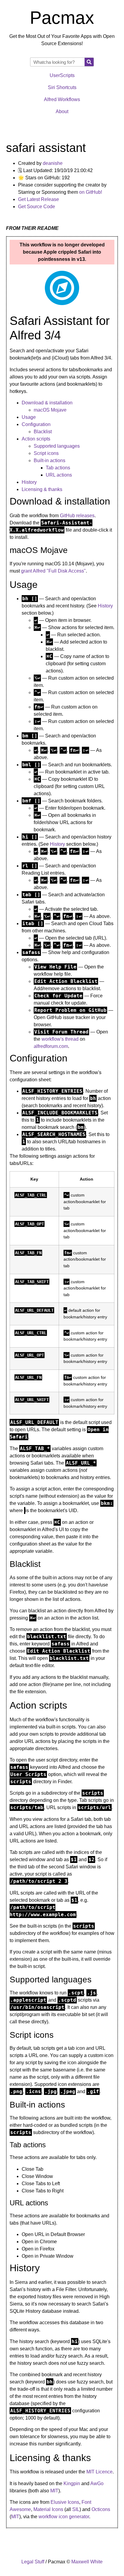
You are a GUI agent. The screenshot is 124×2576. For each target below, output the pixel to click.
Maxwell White (87, 2562)
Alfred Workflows (62, 99)
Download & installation (47, 403)
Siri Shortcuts (62, 87)
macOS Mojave (50, 410)
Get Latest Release (39, 199)
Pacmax (62, 18)
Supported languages (57, 446)
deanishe (53, 163)
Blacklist (43, 432)
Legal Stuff (33, 2562)
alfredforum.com (51, 1046)
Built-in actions (50, 460)
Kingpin (72, 2483)
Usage (29, 417)
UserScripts (62, 75)
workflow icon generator (64, 2517)
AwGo (97, 2483)
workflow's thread (60, 1039)
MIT (54, 2491)
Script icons (46, 453)
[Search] (89, 62)
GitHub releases (77, 516)
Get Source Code (37, 207)
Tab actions (58, 468)
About (62, 111)
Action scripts (36, 439)
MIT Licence (99, 2472)
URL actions (59, 475)
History (29, 482)
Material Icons (48, 2509)
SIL (76, 2509)
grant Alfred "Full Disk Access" (53, 571)
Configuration (36, 424)
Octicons (101, 2509)
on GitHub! (91, 192)
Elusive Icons (65, 2502)
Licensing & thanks (42, 489)
